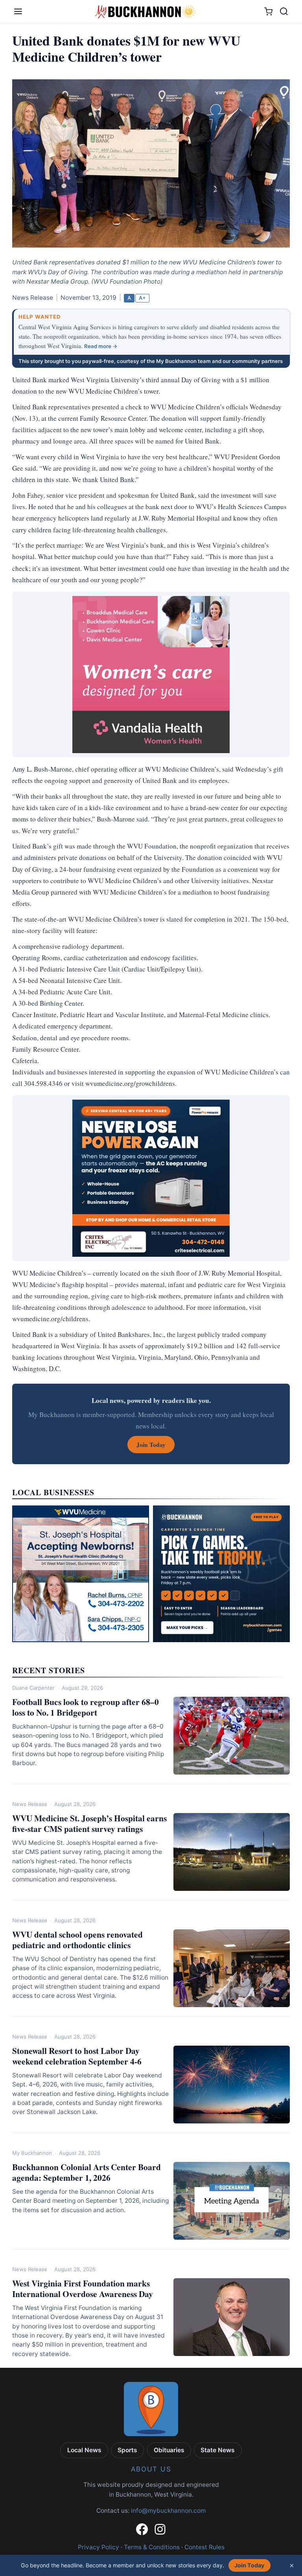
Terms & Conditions (152, 2547)
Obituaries (169, 2450)
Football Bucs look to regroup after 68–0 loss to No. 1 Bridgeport (86, 1707)
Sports (127, 2450)
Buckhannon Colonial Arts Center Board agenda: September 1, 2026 (87, 2172)
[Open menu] (18, 11)
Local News (84, 2450)
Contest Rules (204, 2547)
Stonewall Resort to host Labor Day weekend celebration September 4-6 (77, 2056)
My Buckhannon (32, 2153)
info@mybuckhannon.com (168, 2511)
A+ (142, 298)
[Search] (284, 11)
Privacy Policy (99, 2547)
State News (218, 2450)
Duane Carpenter (33, 1688)
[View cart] (268, 12)
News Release (30, 1804)
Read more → (101, 346)
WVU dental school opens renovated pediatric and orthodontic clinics (77, 1940)
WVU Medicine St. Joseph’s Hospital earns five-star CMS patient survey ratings (89, 1823)
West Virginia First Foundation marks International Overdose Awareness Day (83, 2288)
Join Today (249, 2565)
